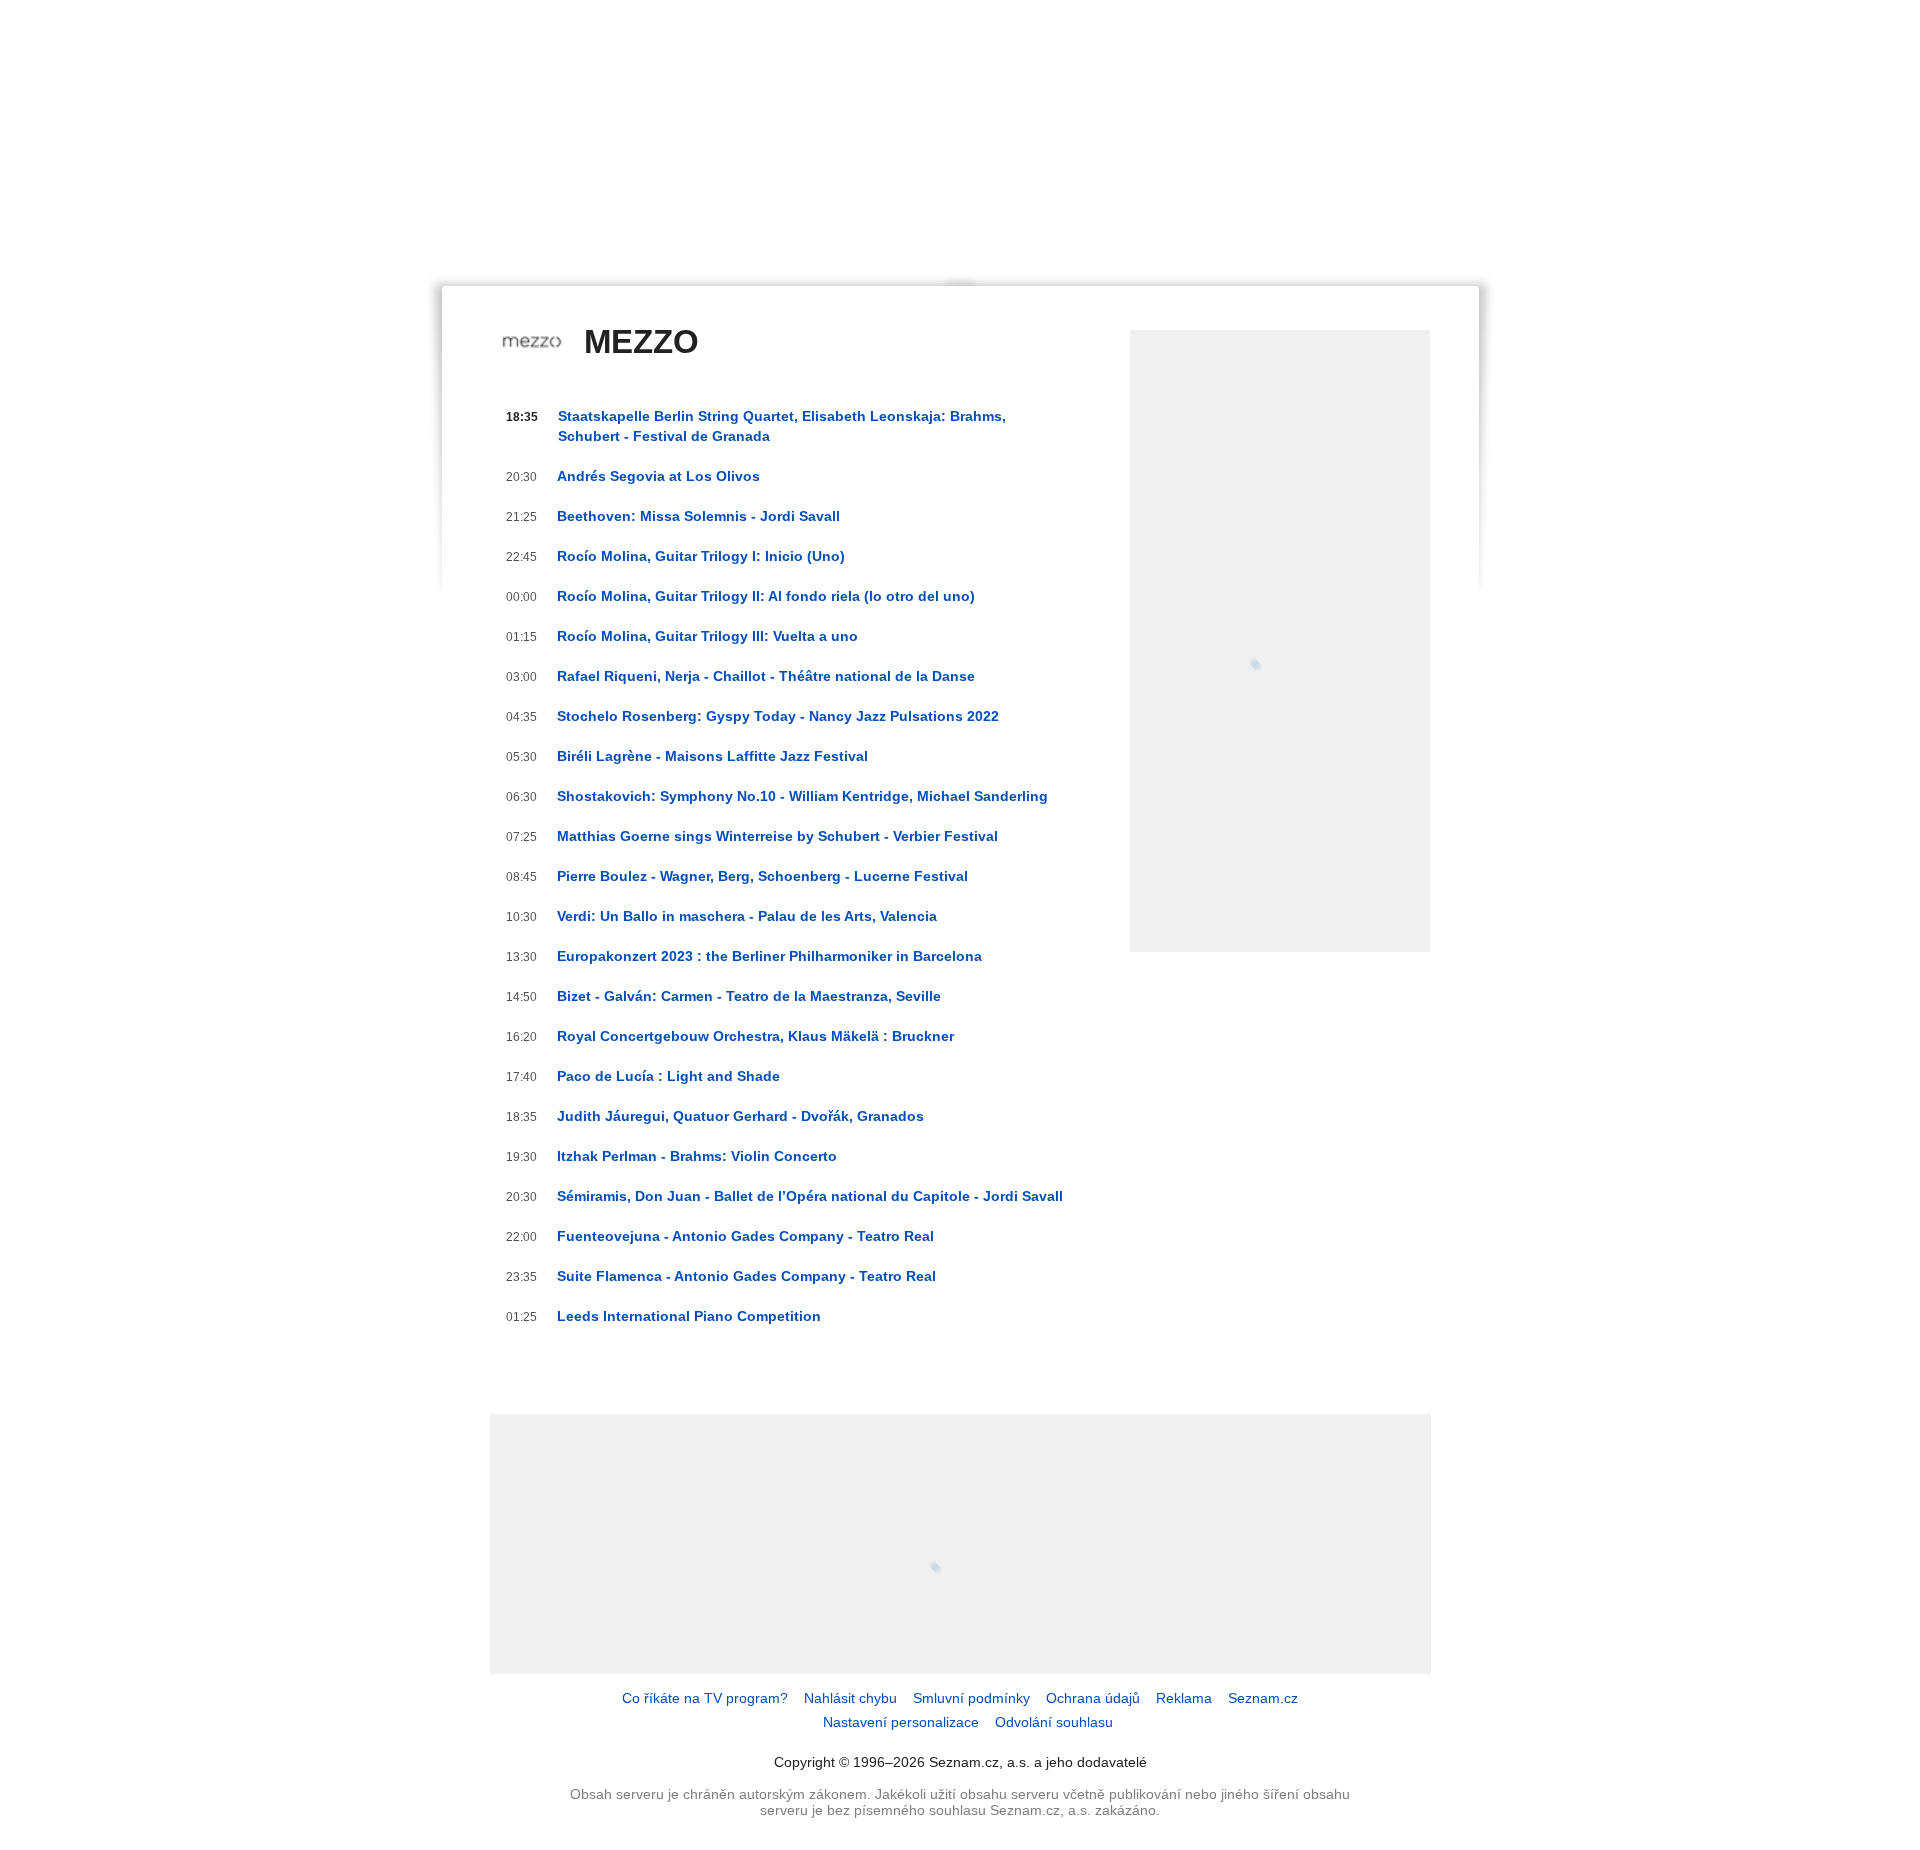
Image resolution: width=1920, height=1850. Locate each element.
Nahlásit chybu (850, 1698)
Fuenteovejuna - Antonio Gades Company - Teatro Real (745, 1236)
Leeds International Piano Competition (689, 1316)
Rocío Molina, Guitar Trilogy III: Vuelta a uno (707, 636)
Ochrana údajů (1093, 1698)
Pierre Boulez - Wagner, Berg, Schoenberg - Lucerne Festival (762, 876)
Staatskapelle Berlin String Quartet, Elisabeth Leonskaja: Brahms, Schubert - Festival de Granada (782, 426)
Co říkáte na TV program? (705, 1698)
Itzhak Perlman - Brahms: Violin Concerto (697, 1156)
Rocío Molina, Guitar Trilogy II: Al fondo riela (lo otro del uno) (766, 596)
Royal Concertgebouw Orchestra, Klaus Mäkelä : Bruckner (755, 1036)
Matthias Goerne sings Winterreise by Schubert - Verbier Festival (777, 836)
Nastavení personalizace (901, 1722)
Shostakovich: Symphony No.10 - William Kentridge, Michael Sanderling (802, 796)
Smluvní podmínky (971, 1698)
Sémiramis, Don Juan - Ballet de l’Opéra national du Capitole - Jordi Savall (810, 1196)
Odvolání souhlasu (1054, 1722)
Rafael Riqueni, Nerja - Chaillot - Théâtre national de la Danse (766, 676)
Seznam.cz (1263, 1698)
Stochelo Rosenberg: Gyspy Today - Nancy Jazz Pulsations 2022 (778, 716)
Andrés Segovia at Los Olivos (658, 476)
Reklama (1184, 1698)
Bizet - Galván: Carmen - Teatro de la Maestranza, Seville (749, 996)
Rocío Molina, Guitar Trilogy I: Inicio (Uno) (701, 556)
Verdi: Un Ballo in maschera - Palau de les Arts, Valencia (747, 916)
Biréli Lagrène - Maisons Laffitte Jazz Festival (712, 756)
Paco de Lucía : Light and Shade (668, 1076)
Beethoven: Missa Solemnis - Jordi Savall (698, 516)
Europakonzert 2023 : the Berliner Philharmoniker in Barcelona (769, 956)
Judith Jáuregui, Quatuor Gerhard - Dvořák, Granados (740, 1116)
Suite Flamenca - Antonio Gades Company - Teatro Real (746, 1276)
